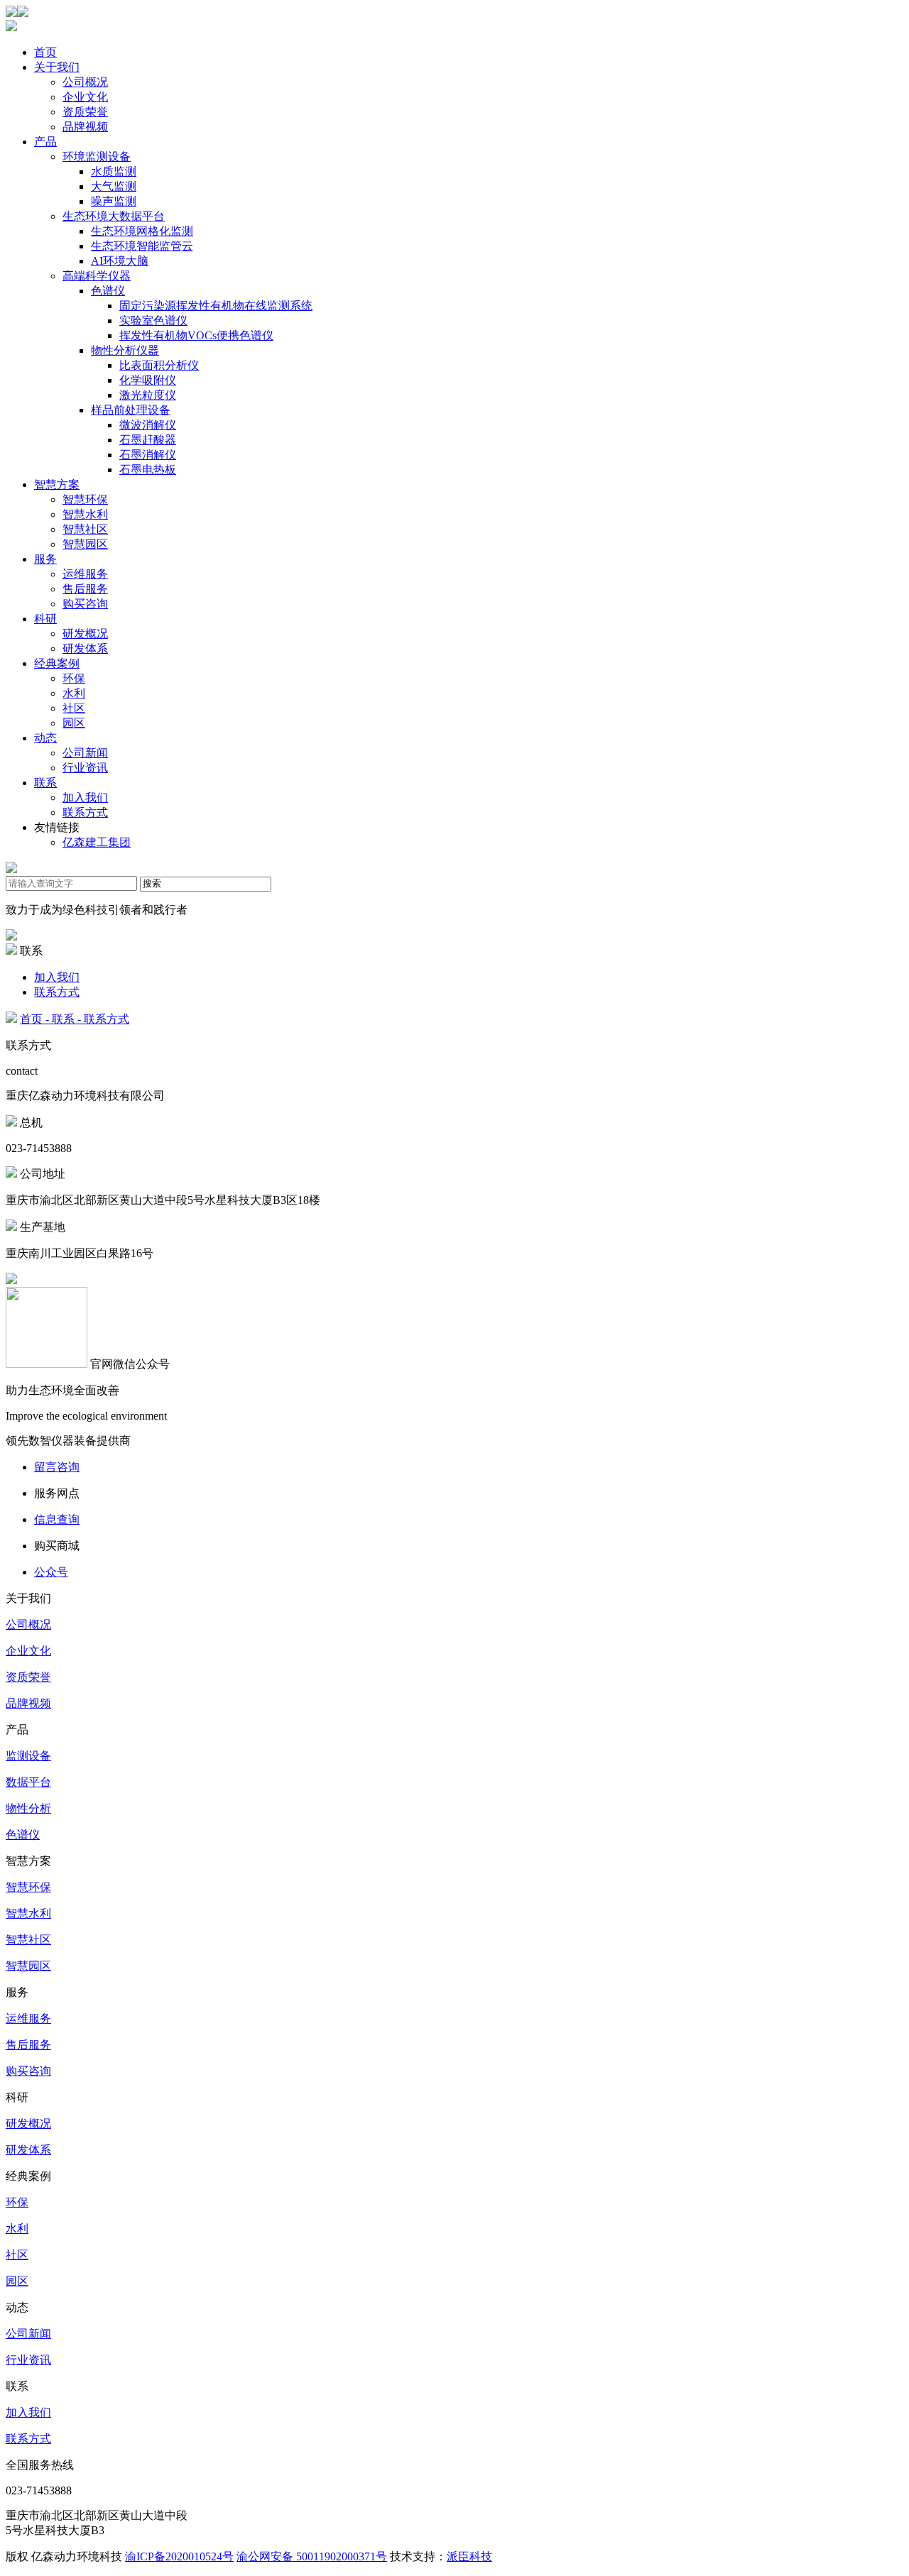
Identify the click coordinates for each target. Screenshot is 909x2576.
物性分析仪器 (125, 350)
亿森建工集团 (97, 842)
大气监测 (114, 186)
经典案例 (57, 663)
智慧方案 (57, 484)
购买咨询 (85, 604)
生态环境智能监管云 (142, 246)
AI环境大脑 (120, 261)
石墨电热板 (148, 470)
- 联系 (60, 1019)
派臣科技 (469, 2556)
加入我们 (85, 798)
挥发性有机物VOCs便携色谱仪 (196, 335)
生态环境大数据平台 (114, 216)
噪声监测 (114, 201)
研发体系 (85, 648)
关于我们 (57, 67)
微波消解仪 (148, 425)
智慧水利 (85, 514)
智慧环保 (85, 499)
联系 (45, 783)
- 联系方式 (103, 1019)
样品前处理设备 (131, 410)
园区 (74, 723)
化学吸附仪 (148, 380)
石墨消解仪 (148, 455)
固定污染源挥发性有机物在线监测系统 (216, 306)
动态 (45, 738)
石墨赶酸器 (148, 440)
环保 (74, 678)
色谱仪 (108, 291)
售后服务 (85, 589)
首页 (45, 52)
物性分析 (28, 1808)
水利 (74, 693)
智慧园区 (85, 544)
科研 (45, 619)
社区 (74, 708)
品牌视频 (85, 127)
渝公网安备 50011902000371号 (312, 2556)
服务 (45, 559)
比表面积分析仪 (159, 365)
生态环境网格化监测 (142, 231)
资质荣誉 (85, 112)
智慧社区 (85, 529)
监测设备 (28, 1756)
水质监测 (114, 171)
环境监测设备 (97, 157)
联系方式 (85, 812)
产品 (45, 142)
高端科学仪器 (97, 276)
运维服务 (85, 574)
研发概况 (85, 634)
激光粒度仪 (148, 395)
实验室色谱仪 (153, 320)
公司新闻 (85, 753)
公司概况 (85, 82)
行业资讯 (85, 768)
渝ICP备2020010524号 (179, 2556)
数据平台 (28, 1782)
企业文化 (85, 97)
